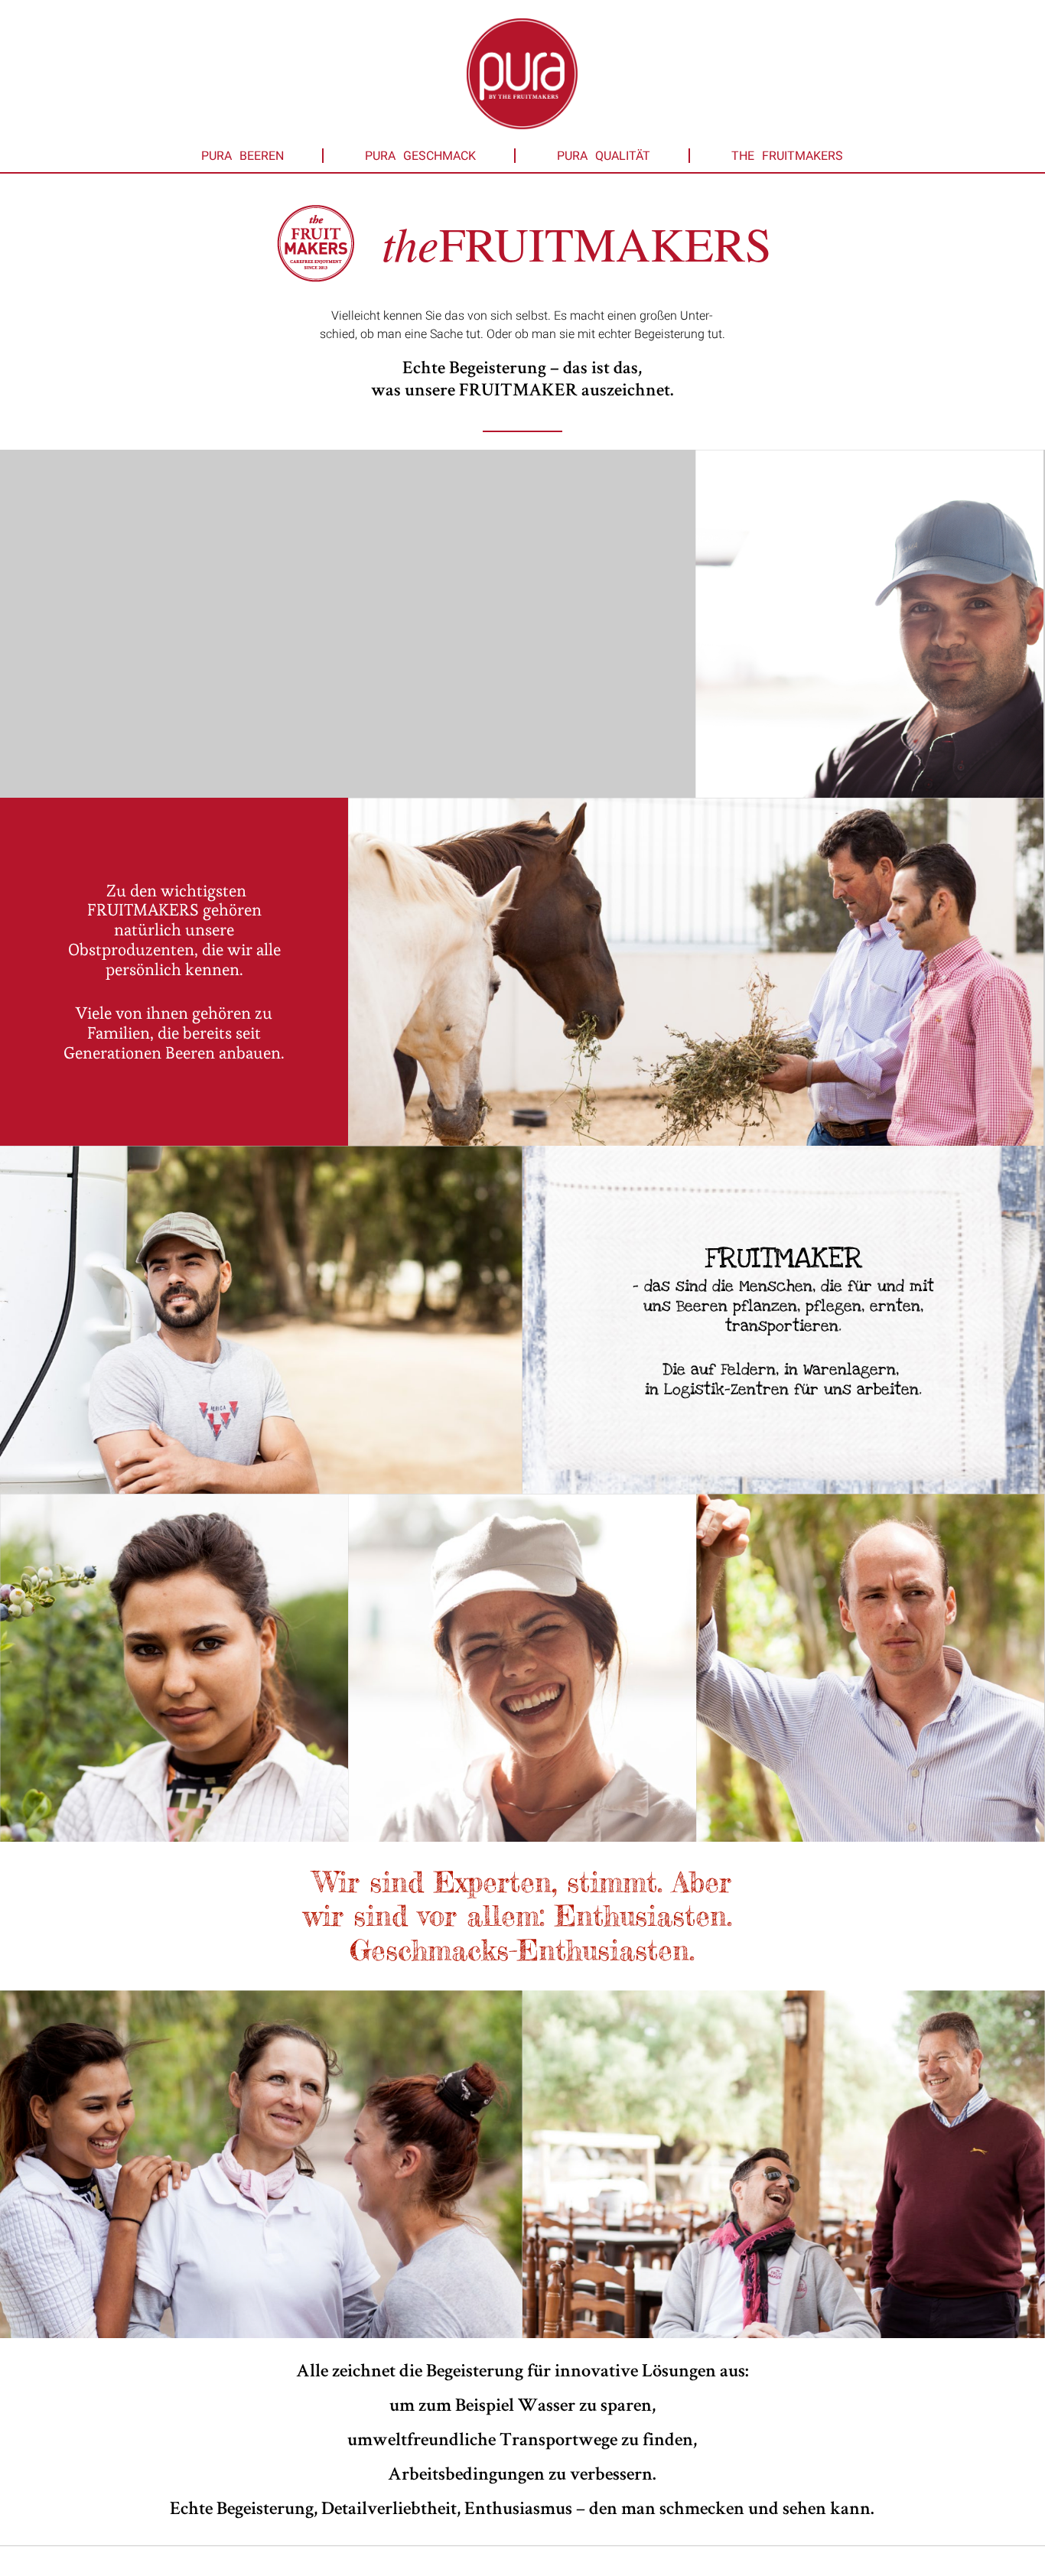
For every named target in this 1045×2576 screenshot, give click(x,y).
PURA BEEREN (243, 156)
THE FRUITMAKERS (787, 156)
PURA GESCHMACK (420, 156)
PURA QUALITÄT (604, 156)
